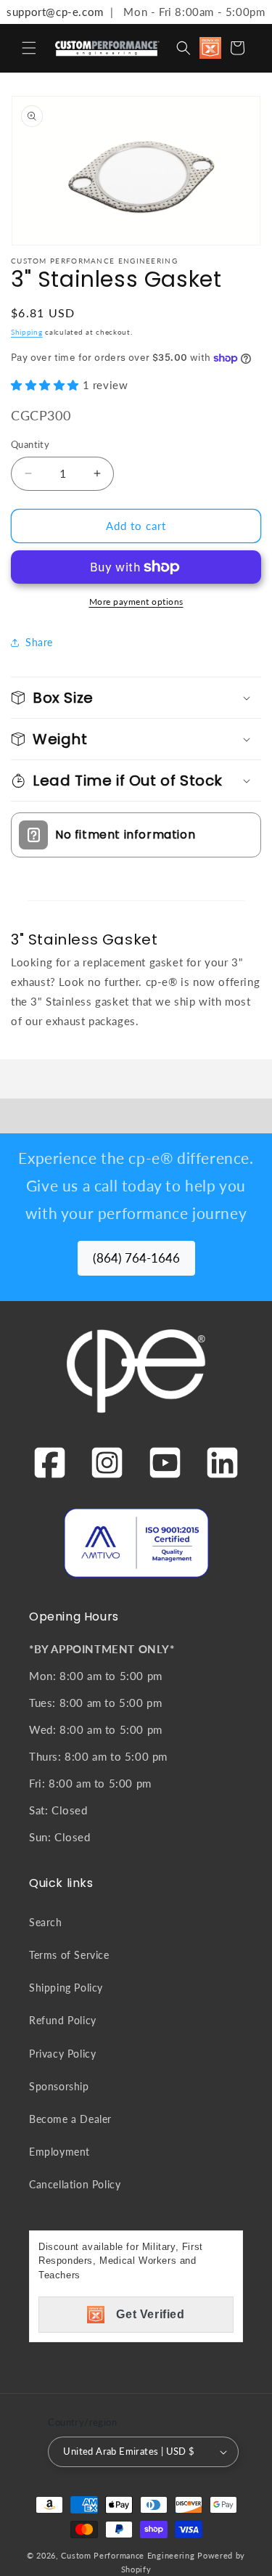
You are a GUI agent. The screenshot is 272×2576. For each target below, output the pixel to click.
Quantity (30, 444)
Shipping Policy (66, 1988)
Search (46, 1922)
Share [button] (39, 642)
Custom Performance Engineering (128, 2555)
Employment (59, 2152)
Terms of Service (69, 1955)
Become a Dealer (70, 2119)
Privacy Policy (62, 2054)
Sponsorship (59, 2086)
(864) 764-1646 (136, 1258)
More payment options (136, 602)
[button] (29, 48)
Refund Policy (63, 2020)
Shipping (27, 332)
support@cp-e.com (52, 12)
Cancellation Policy (75, 2184)
